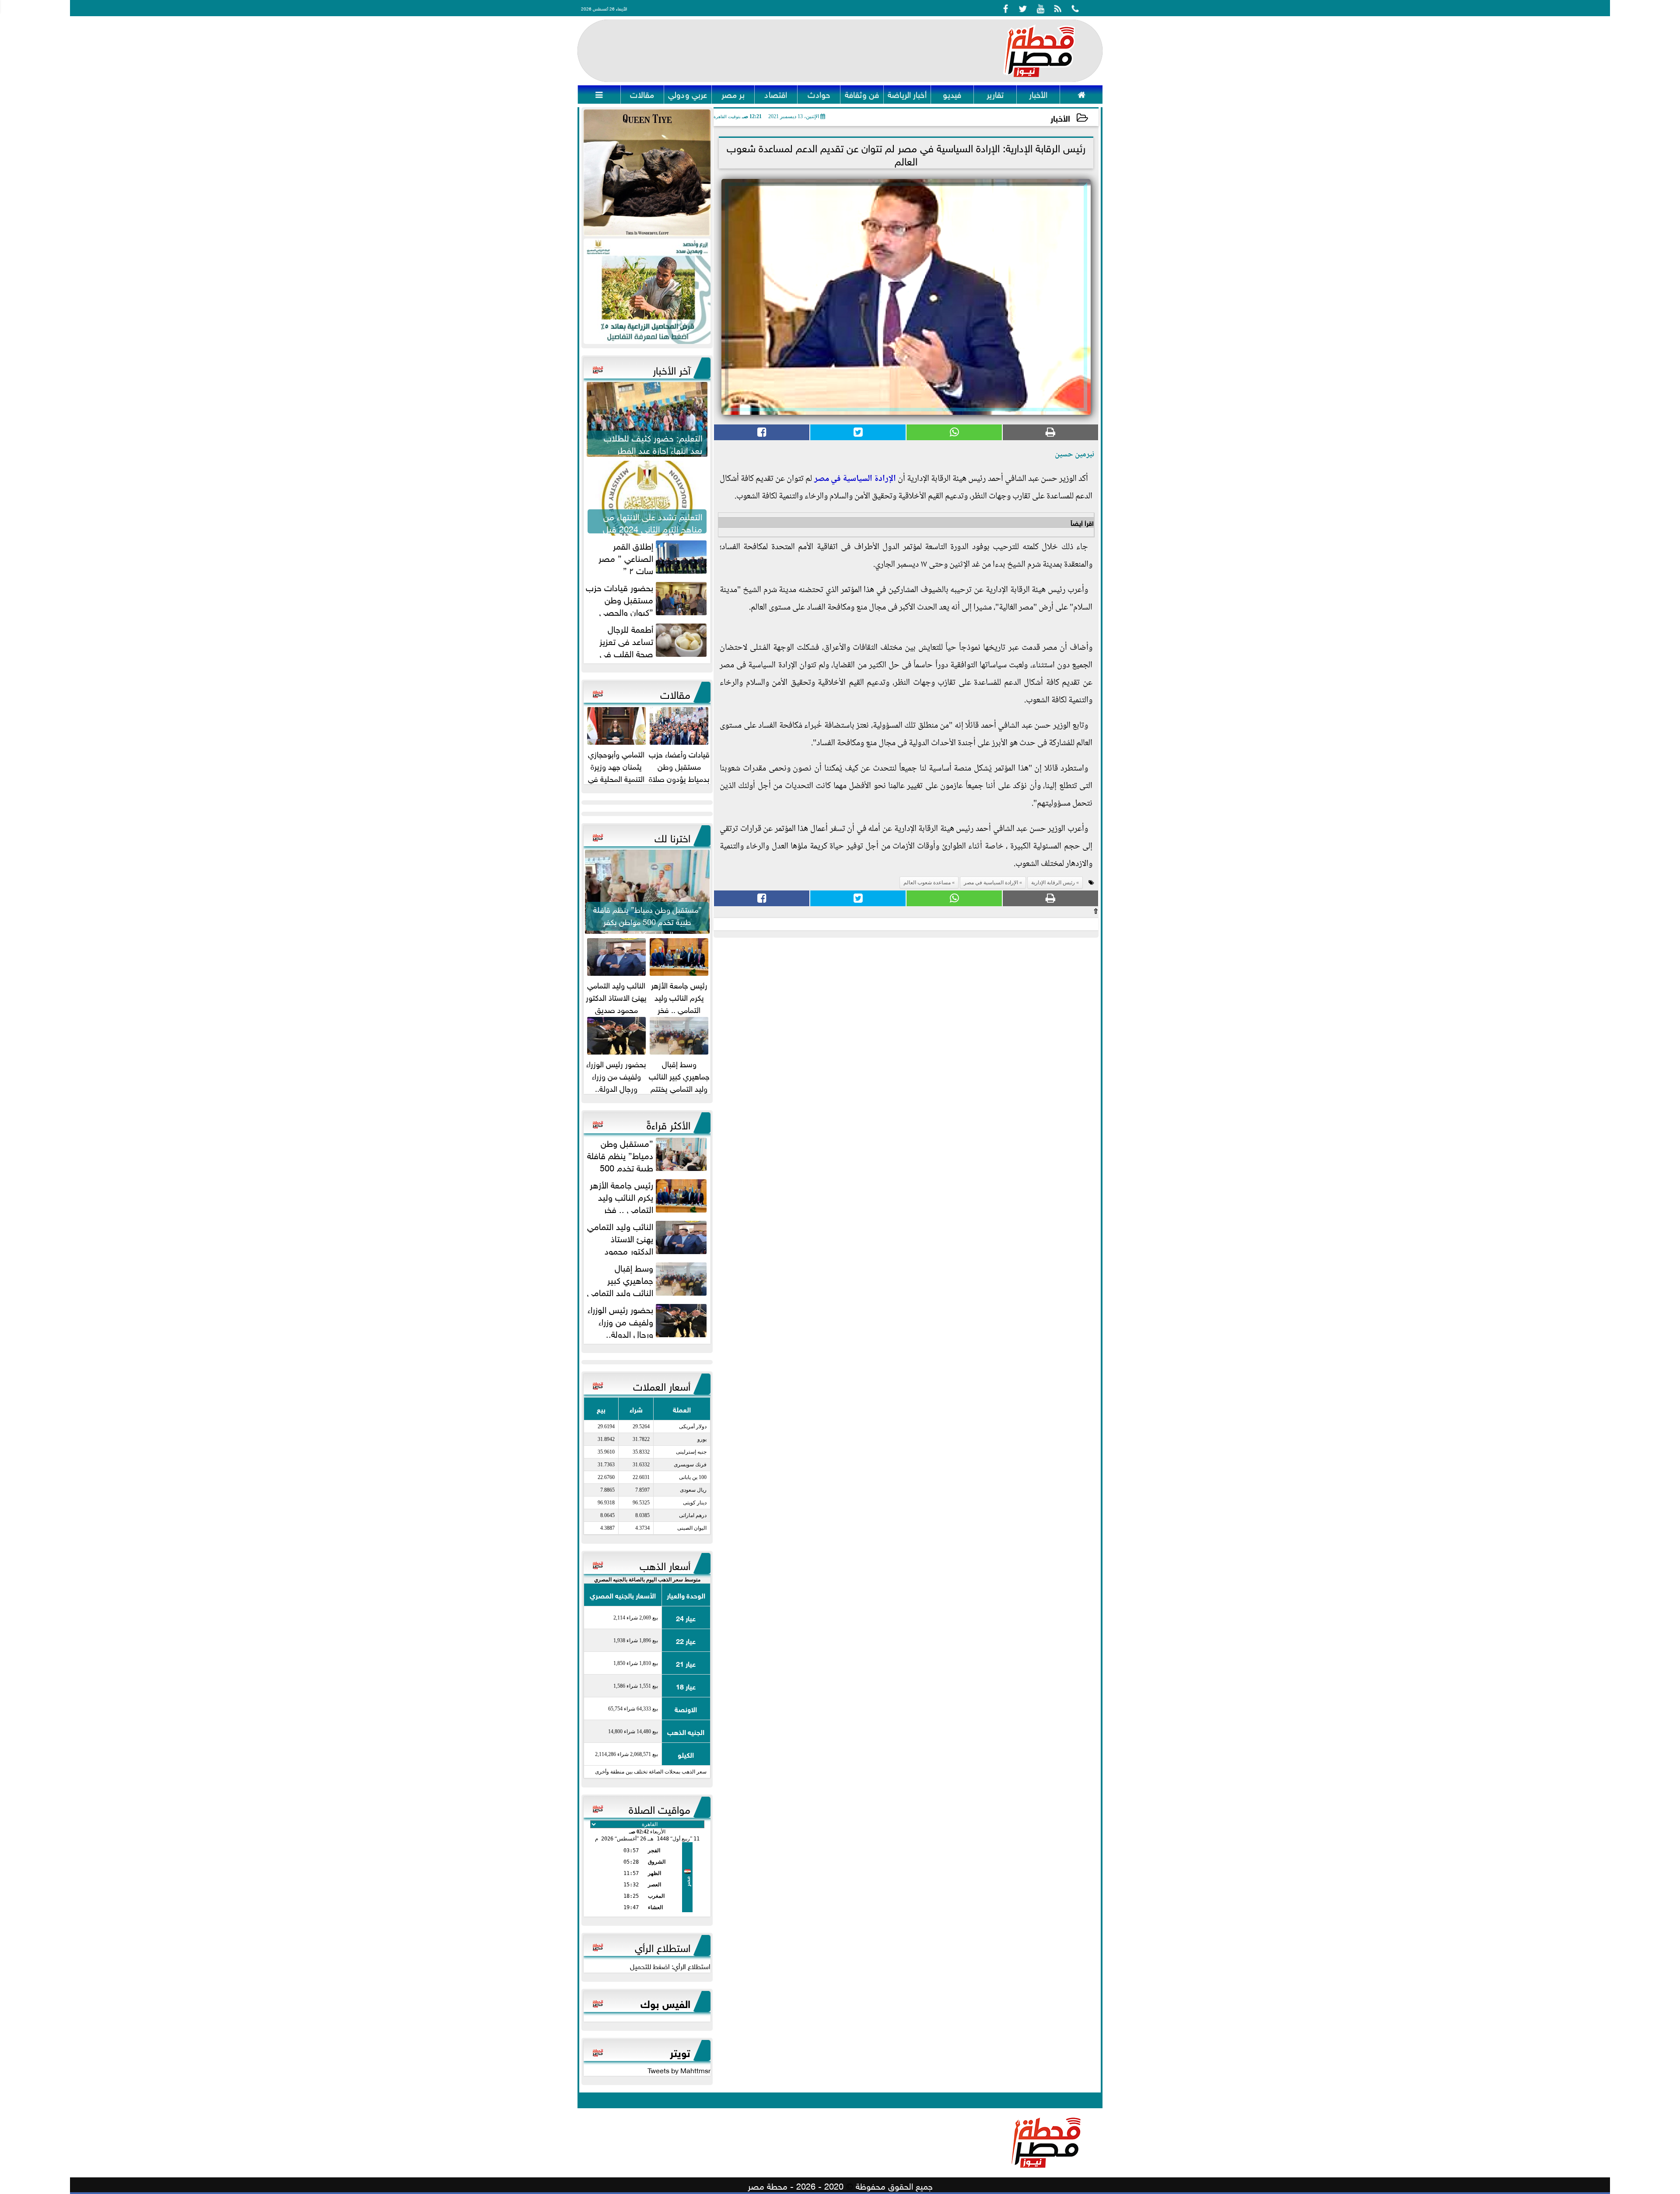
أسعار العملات (662, 1385)
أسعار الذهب (665, 1564)
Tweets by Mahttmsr (679, 2070)
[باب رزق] (647, 291)
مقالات (675, 693)
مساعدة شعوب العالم (927, 883)
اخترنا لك (672, 837)
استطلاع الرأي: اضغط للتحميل (670, 1966)
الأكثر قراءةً (668, 1124)
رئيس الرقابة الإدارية (1053, 883)
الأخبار (1060, 117)
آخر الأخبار (672, 369)
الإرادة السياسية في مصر (855, 479)
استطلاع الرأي (663, 1946)
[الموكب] (647, 173)
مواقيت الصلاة (660, 1808)
